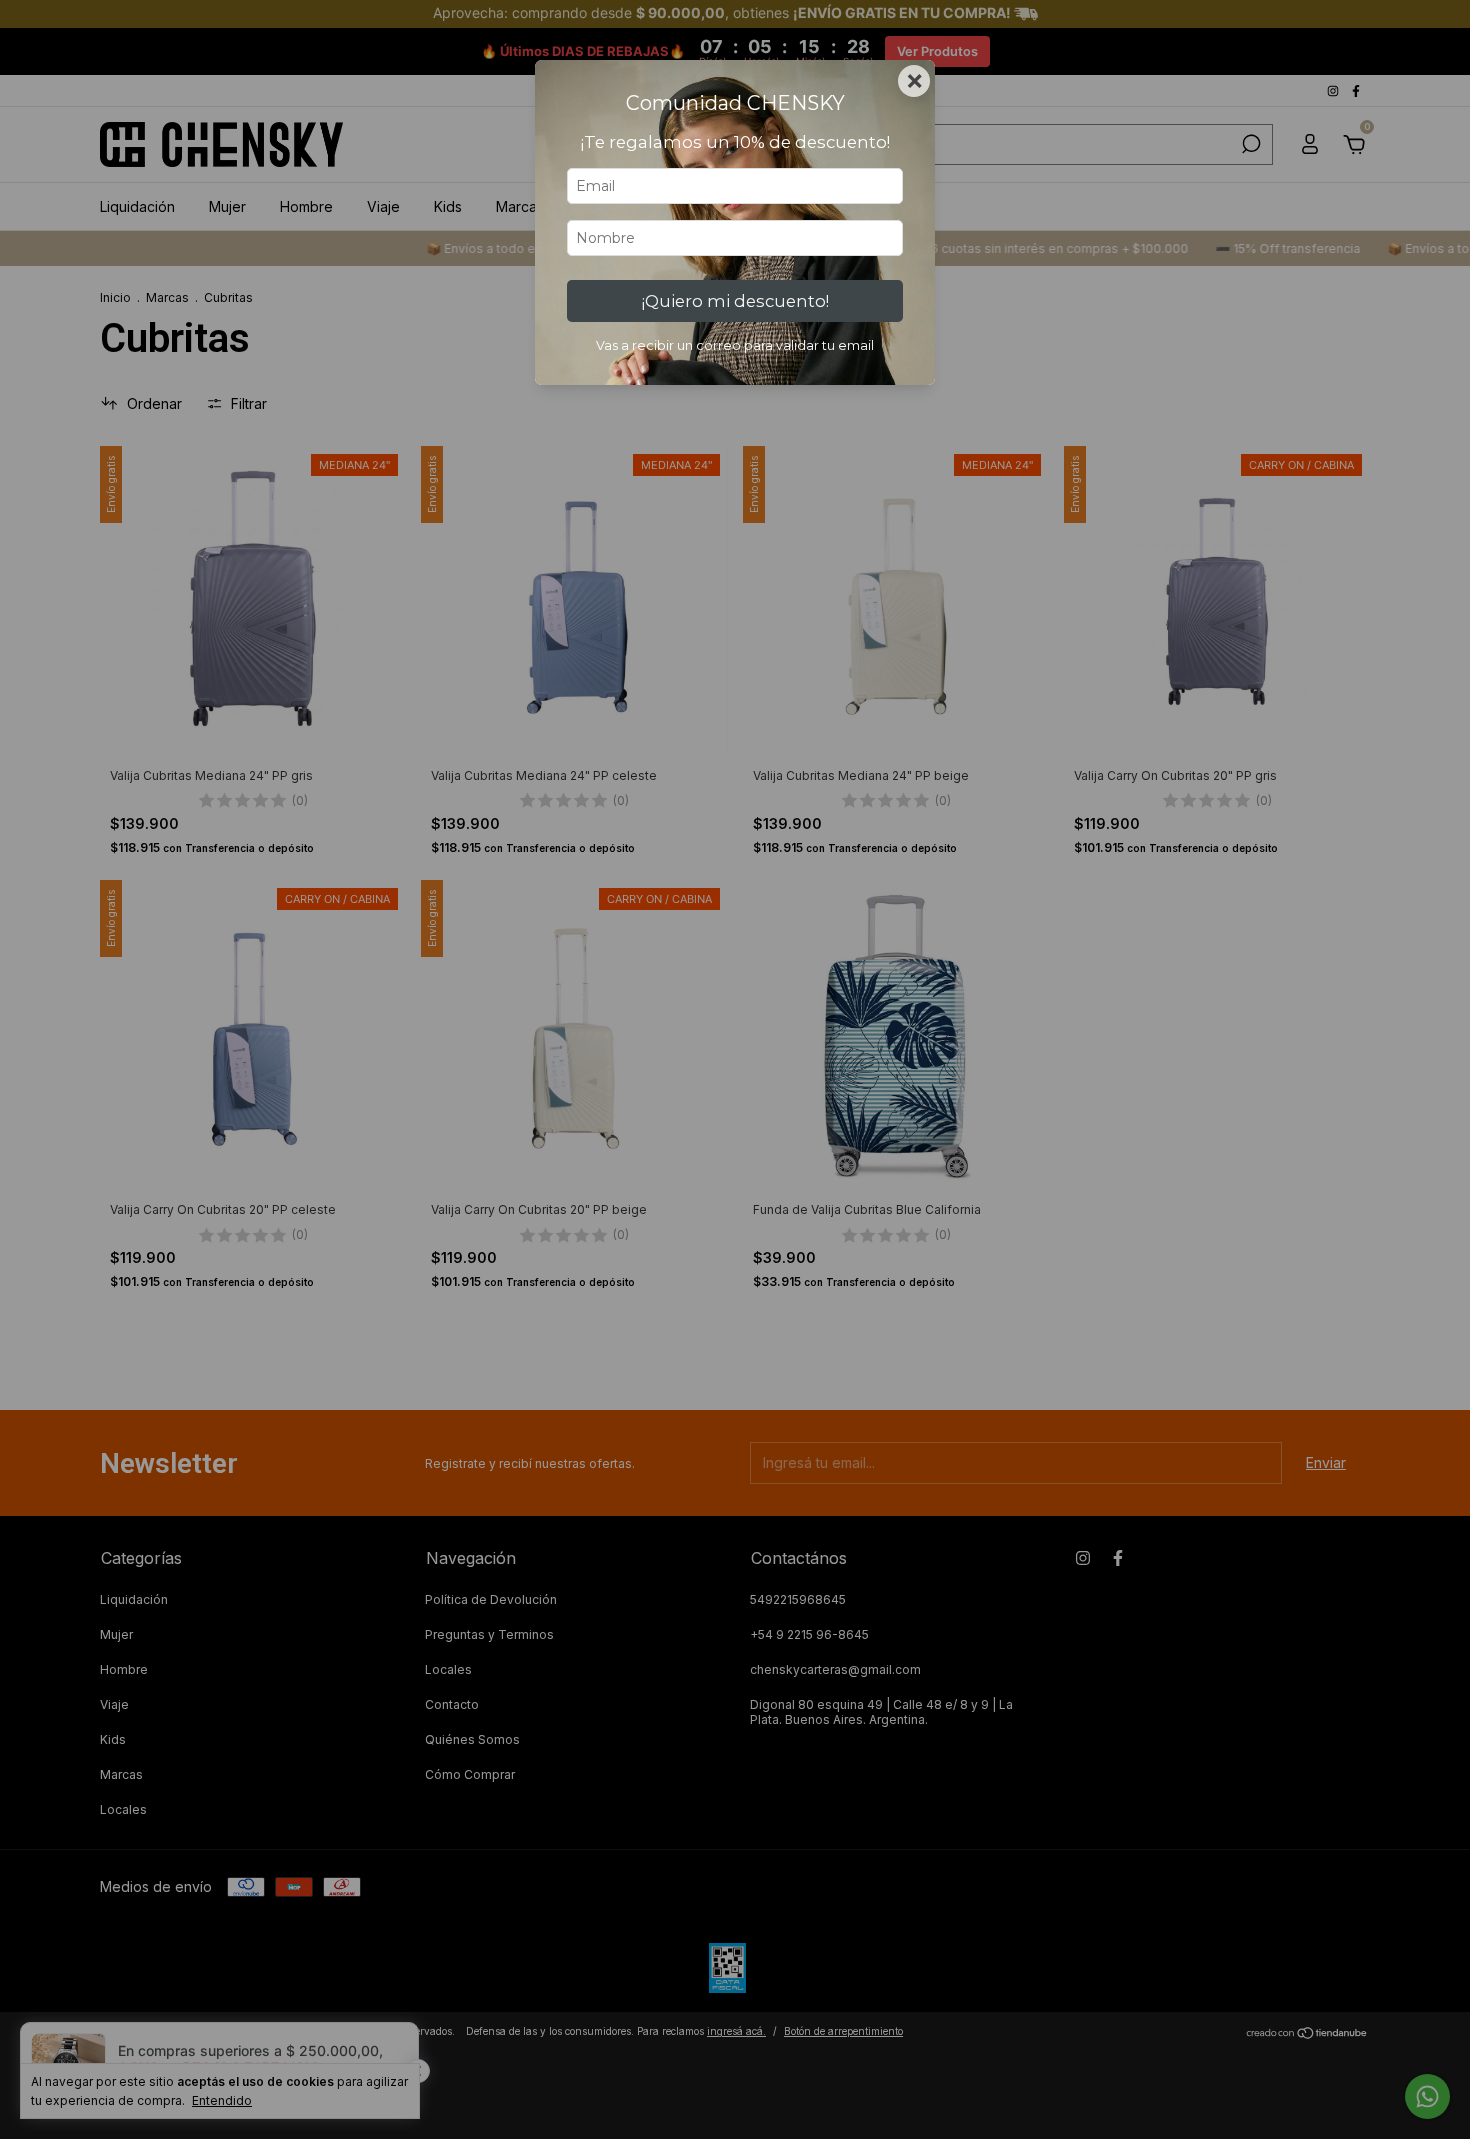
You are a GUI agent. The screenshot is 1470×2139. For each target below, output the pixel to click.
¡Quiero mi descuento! (735, 301)
